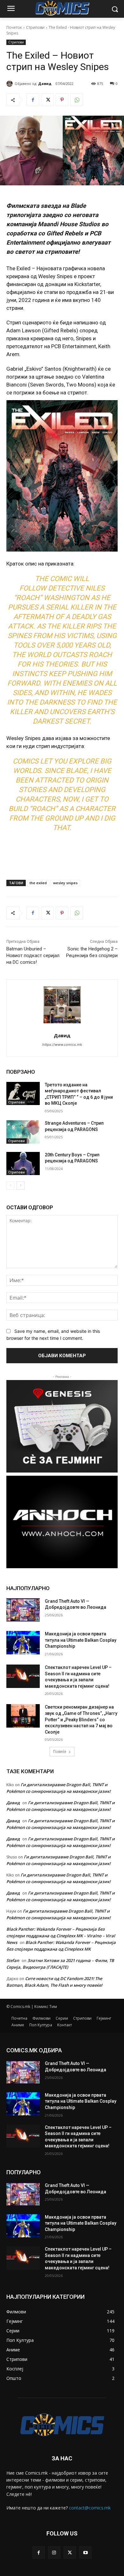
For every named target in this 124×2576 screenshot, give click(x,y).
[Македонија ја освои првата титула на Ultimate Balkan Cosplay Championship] (23, 1643)
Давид (45, 83)
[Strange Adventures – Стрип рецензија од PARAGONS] (23, 1132)
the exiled (38, 883)
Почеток (14, 27)
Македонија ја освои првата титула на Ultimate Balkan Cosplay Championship (81, 1640)
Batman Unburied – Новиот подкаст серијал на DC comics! (33, 956)
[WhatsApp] (77, 100)
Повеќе (60, 1751)
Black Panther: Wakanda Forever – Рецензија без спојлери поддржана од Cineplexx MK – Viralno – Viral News (61, 1936)
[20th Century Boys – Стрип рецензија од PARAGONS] (23, 1164)
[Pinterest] (62, 100)
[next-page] (21, 1186)
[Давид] (10, 84)
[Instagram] (54, 2552)
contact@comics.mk (90, 2508)
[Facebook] (33, 100)
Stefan (13, 1960)
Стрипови (35, 27)
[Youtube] (85, 2552)
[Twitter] (47, 100)
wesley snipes (65, 883)
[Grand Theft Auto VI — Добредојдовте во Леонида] (23, 1610)
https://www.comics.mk (62, 1045)
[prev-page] (10, 1186)
